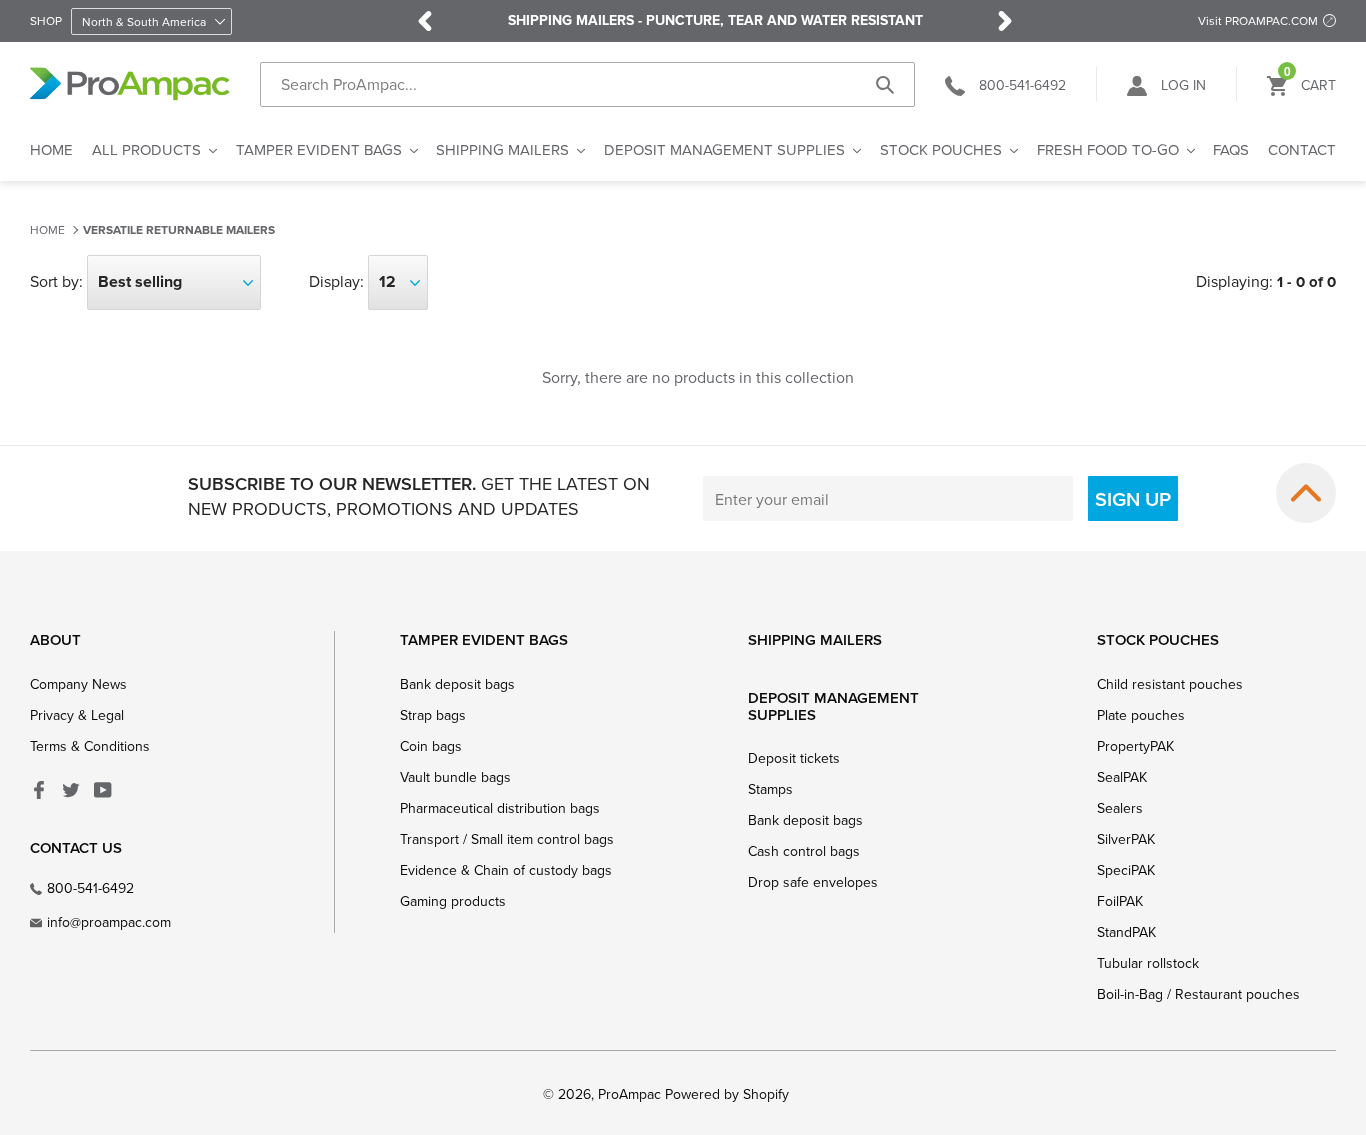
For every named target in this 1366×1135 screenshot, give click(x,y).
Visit (1258, 20)
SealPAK (1122, 777)
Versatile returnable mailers (179, 231)
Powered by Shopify (727, 1094)
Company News (78, 684)
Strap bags (433, 715)
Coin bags (431, 746)
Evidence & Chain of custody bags (506, 870)
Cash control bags (804, 851)
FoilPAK (1120, 901)
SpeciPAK (1126, 870)
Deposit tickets (794, 758)
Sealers (1120, 808)
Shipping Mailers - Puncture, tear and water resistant (715, 21)
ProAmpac (629, 1094)
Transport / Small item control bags (507, 839)
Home (47, 229)
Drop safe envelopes (813, 882)
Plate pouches (1141, 715)
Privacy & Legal (77, 715)
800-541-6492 (90, 888)
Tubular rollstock (1148, 963)
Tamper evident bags (484, 639)
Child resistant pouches (1170, 684)
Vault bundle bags (455, 777)
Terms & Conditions (90, 746)
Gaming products (453, 901)
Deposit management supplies (833, 706)
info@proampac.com (109, 922)
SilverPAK (1126, 839)
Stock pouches (1158, 639)
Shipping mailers (815, 639)
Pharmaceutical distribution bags (500, 808)
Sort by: (56, 281)
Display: (336, 281)
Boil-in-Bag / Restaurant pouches (1198, 994)
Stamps (770, 789)
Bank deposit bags (457, 684)
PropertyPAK (1135, 746)
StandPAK (1126, 932)
